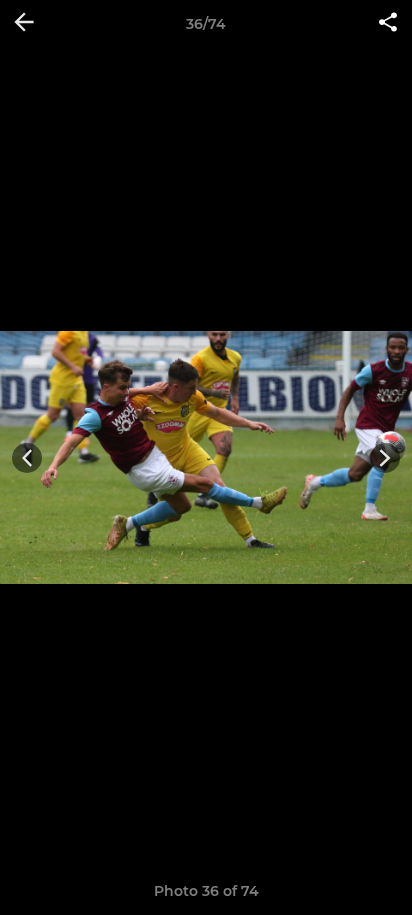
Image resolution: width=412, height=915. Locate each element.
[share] (388, 24)
